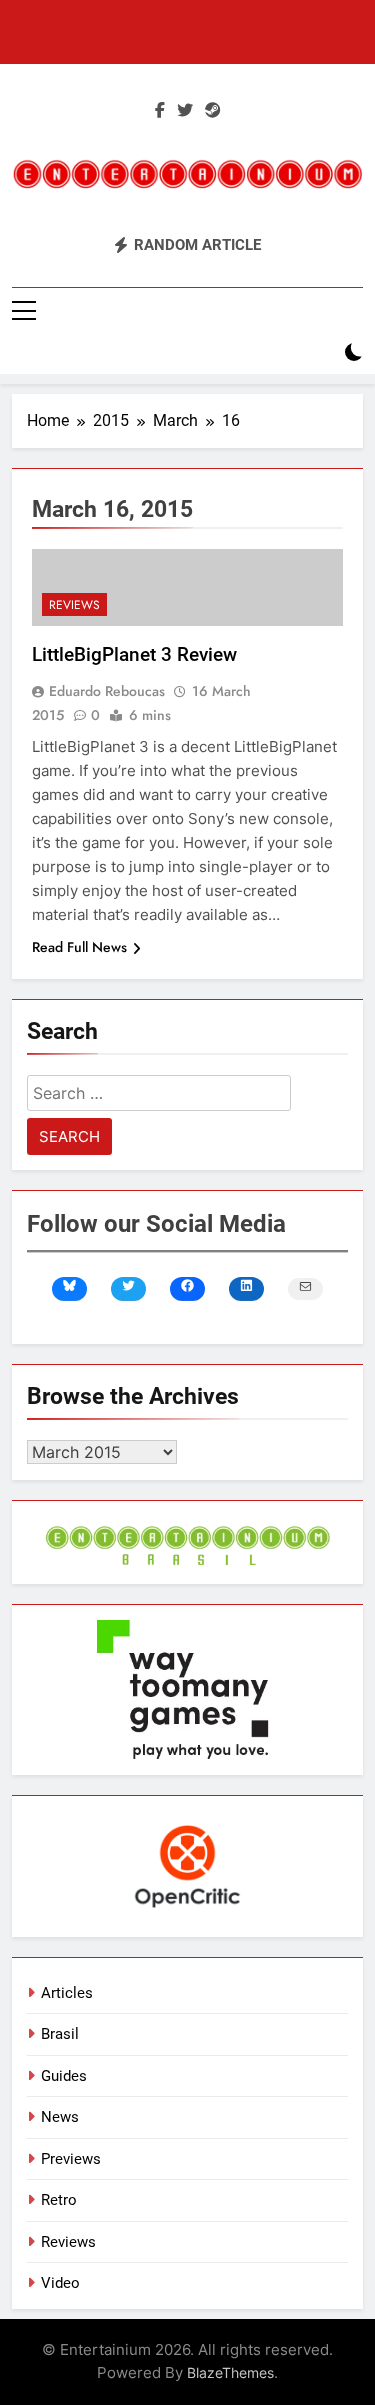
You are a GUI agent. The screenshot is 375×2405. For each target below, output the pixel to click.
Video (60, 2283)
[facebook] (160, 111)
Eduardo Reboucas (107, 691)
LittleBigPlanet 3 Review (134, 654)
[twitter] (185, 111)
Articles (67, 1993)
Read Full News (79, 947)
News (60, 2117)
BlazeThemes (230, 2372)
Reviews (74, 605)
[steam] (213, 111)
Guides (64, 2076)
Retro (59, 2200)
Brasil (60, 2034)
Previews (71, 2159)
